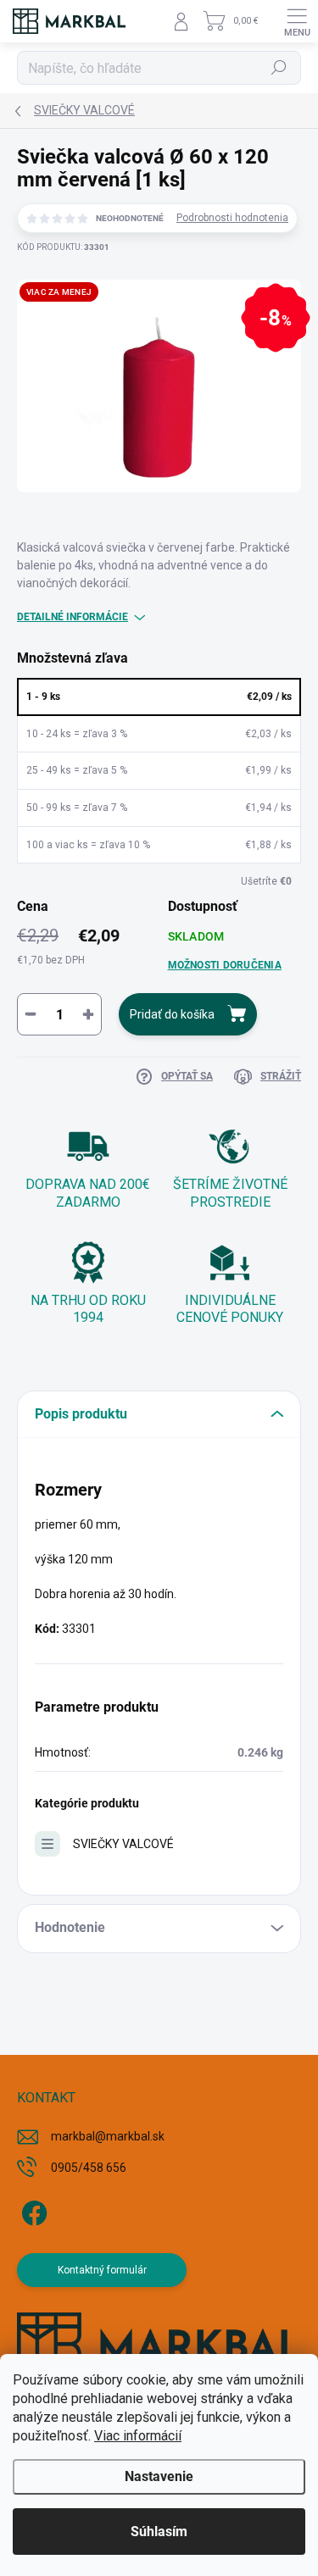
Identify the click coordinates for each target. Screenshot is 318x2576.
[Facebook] (32, 2210)
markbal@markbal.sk (108, 2136)
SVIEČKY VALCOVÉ (123, 1844)
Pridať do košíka (172, 1014)
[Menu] (297, 21)
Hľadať (279, 68)
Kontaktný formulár (102, 2270)
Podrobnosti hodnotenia (232, 218)
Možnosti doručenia (225, 965)
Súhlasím (159, 2532)
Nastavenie (159, 2476)
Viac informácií (138, 2436)
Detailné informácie (73, 617)
